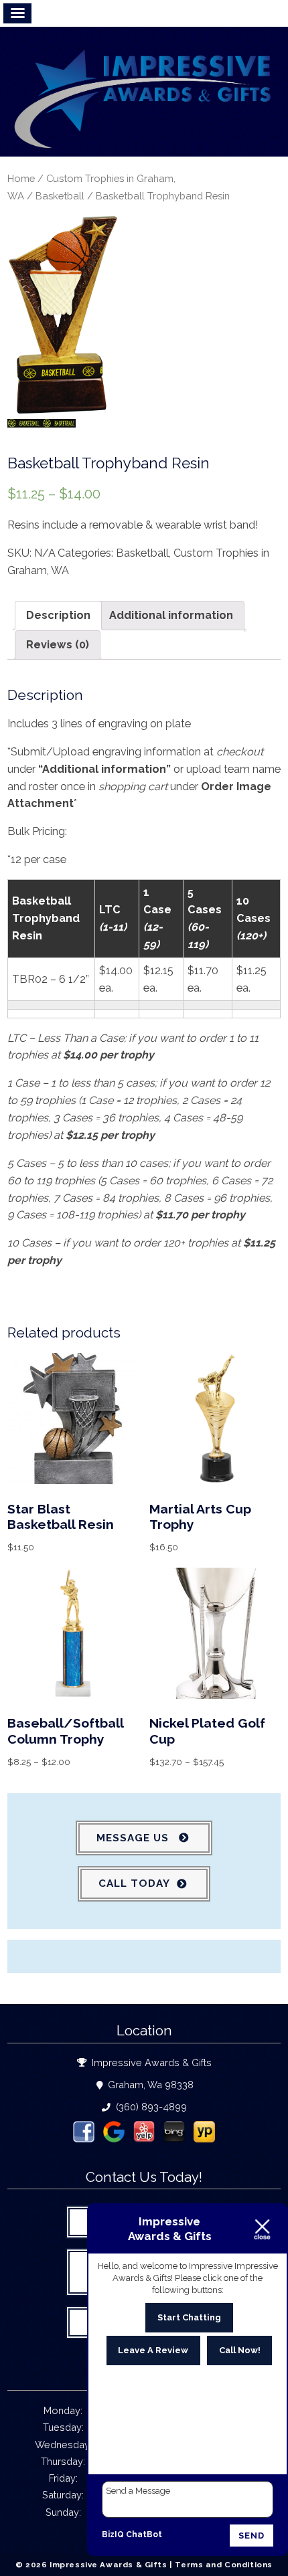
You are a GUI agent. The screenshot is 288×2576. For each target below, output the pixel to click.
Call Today (134, 1883)
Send (251, 2536)
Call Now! (240, 2350)
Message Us (134, 1838)
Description (58, 615)
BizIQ (113, 2535)
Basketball (60, 196)
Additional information (171, 615)
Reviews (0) (58, 645)
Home (21, 178)
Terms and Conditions (224, 2565)
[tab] (58, 616)
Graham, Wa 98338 (149, 2085)
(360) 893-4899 (150, 2107)
